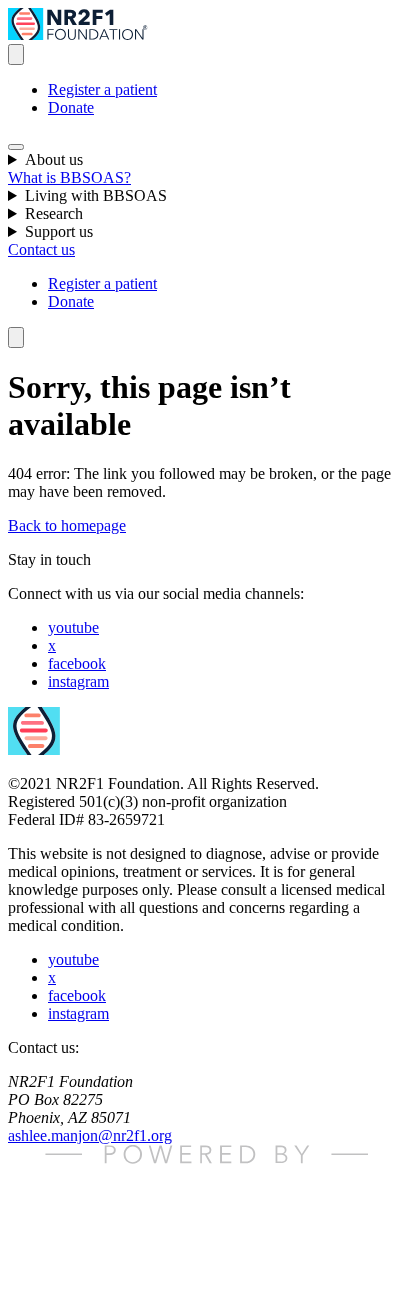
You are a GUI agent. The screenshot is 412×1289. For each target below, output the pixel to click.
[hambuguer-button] (16, 147)
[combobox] (16, 54)
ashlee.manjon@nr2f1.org (90, 1135)
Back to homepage (67, 525)
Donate (71, 107)
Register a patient (102, 89)
